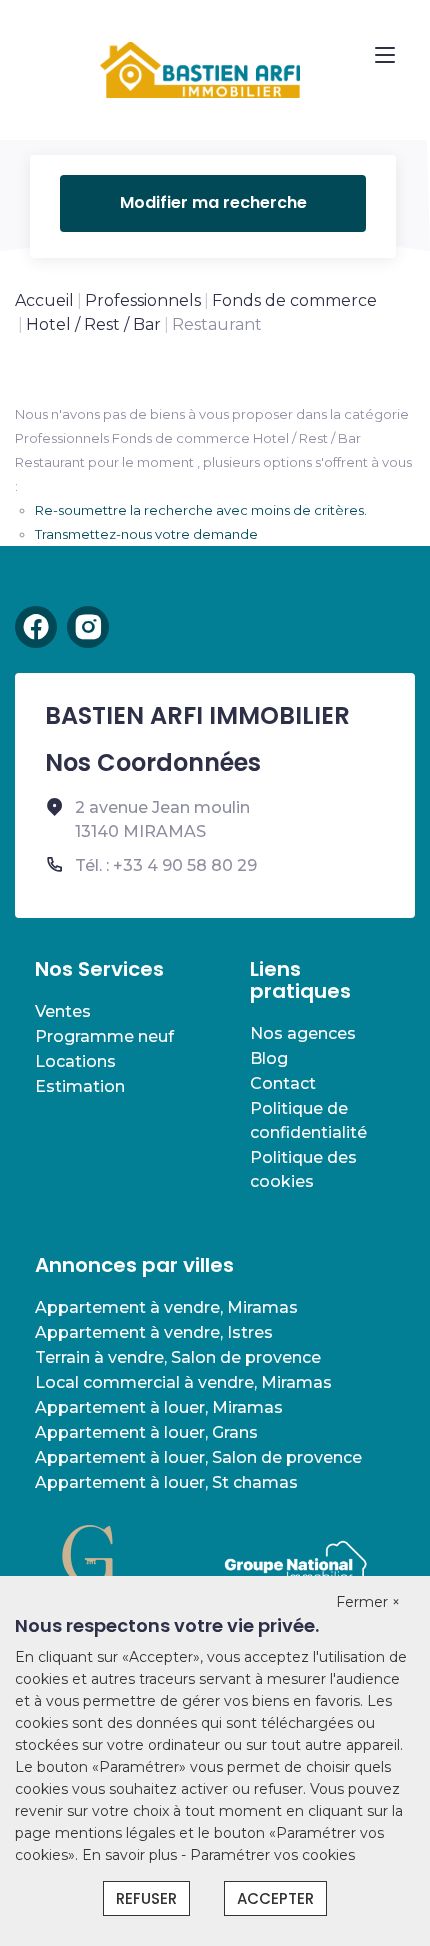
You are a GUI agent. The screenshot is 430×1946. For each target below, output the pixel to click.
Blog (269, 1058)
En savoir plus (131, 1855)
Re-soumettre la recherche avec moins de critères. (201, 510)
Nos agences (303, 1033)
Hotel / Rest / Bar (93, 324)
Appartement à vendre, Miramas (166, 1307)
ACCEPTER (275, 1898)
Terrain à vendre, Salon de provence (178, 1357)
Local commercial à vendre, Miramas (183, 1382)
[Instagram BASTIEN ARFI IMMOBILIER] (88, 627)
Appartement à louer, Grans (146, 1432)
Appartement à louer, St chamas (166, 1482)
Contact (283, 1083)
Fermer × (368, 1602)
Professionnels (143, 300)
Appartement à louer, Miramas (159, 1407)
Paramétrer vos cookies (272, 1855)
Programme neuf (104, 1036)
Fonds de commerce (294, 300)
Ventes (63, 1011)
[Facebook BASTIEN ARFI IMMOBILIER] (36, 627)
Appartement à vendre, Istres (154, 1332)
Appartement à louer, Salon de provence (198, 1457)
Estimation (80, 1086)
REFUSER (146, 1898)
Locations (75, 1061)
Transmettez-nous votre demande (146, 534)
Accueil (44, 300)
